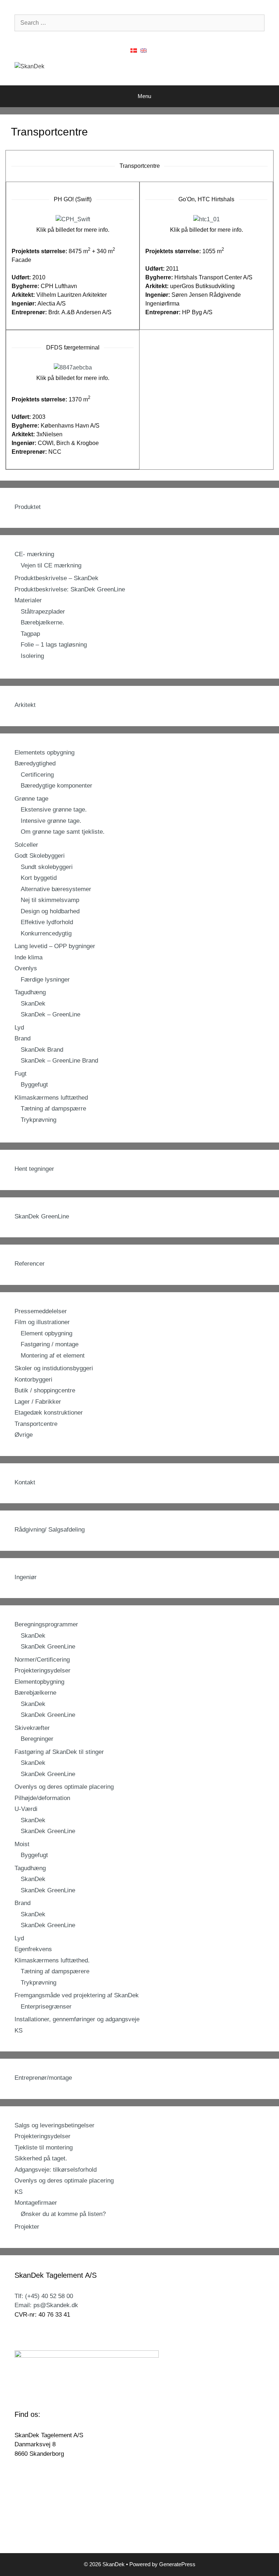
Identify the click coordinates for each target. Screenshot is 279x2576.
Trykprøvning (39, 1120)
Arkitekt (25, 705)
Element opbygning (46, 1333)
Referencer (30, 1264)
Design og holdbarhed (50, 911)
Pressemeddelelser (41, 1311)
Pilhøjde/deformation (42, 1798)
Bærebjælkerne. (43, 622)
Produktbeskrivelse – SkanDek (56, 578)
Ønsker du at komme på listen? (63, 2214)
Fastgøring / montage (50, 1344)
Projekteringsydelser (43, 1671)
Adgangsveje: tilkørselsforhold (56, 2170)
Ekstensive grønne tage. (54, 810)
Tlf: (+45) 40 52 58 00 (44, 2296)
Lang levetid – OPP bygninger (55, 946)
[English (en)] (143, 50)
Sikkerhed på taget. (41, 2158)
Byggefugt (34, 1085)
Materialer (28, 600)
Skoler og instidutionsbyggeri (54, 1368)
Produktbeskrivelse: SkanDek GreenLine (70, 589)
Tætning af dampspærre (53, 1109)
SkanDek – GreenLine (50, 1014)
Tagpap (30, 634)
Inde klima (29, 957)
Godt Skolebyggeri (40, 856)
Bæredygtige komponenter (56, 786)
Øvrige (24, 1435)
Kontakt (25, 1482)
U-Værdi (26, 1809)
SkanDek (33, 1004)
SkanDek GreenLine (42, 1216)
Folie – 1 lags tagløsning (54, 645)
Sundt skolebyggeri (47, 867)
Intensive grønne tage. (51, 821)
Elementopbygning (39, 1682)
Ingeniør (26, 1577)
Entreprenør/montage (43, 2078)
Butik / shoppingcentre (45, 1390)
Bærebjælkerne (35, 1693)
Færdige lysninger (45, 980)
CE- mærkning (34, 554)
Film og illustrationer (42, 1322)
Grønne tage (31, 799)
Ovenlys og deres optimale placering (64, 1787)
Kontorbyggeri (33, 1380)
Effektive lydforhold (47, 922)
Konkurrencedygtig (46, 933)
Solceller (26, 845)
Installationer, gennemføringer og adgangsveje (77, 2019)
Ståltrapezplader (43, 612)
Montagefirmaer (36, 2203)
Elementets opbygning (45, 753)
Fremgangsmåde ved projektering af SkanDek (77, 1995)
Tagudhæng (30, 992)
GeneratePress (177, 2564)
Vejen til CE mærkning (51, 565)
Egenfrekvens (33, 1949)
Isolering (32, 656)
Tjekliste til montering (44, 2148)
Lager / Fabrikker (38, 1402)
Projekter (27, 2227)
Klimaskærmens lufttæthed (51, 1098)
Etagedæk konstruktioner (49, 1413)
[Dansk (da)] (134, 50)
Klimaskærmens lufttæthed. (52, 1960)
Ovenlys (26, 968)
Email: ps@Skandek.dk (46, 2305)
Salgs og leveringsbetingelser (54, 2125)
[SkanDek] (29, 66)
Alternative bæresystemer (56, 889)
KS (19, 2031)
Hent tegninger (34, 1169)
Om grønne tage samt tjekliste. (63, 832)
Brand (23, 1038)
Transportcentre (36, 1424)
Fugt (21, 1074)
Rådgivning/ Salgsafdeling (50, 1530)
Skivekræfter (32, 1728)
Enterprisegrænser (46, 2007)
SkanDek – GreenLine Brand (59, 1061)
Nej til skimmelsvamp (50, 900)
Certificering (37, 775)
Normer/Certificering (42, 1660)
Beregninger (37, 1739)
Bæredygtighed (35, 763)
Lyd (19, 1028)
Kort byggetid (39, 878)
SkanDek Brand (42, 1050)
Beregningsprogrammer (46, 1624)
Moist (22, 1844)
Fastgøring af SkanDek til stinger (59, 1752)
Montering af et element (53, 1356)
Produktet (28, 507)
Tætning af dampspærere (55, 1971)
